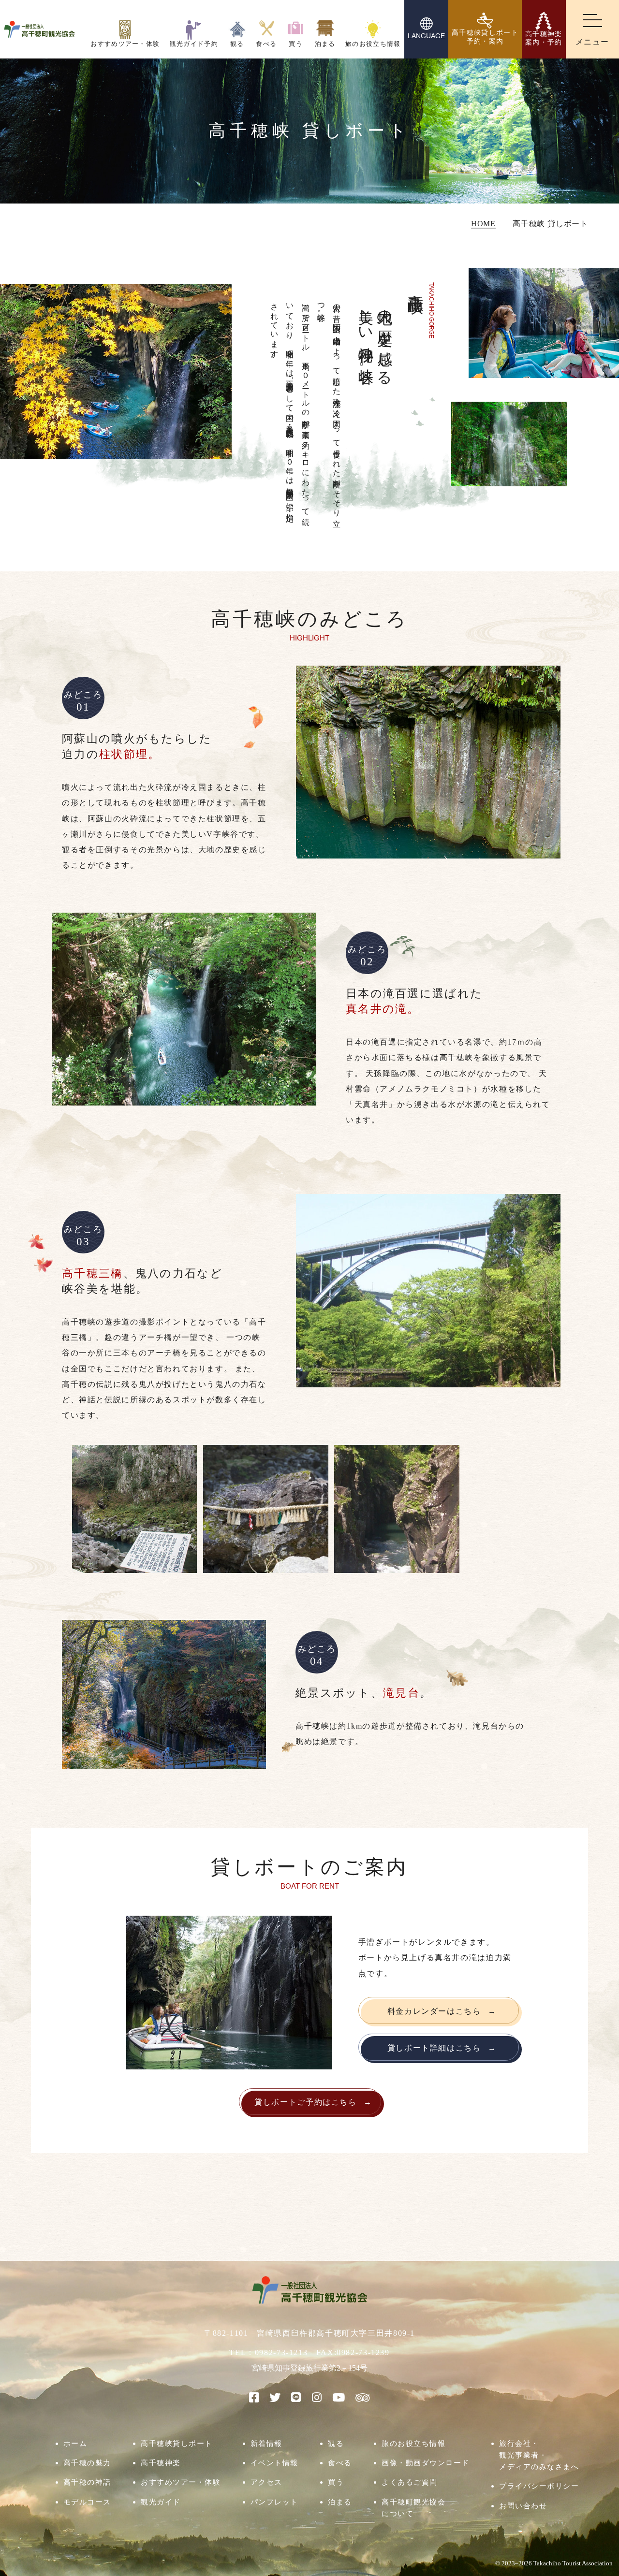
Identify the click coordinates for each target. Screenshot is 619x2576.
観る (336, 2443)
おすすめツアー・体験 (181, 2482)
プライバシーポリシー (539, 2486)
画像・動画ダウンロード (426, 2463)
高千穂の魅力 (87, 2463)
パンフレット (274, 2502)
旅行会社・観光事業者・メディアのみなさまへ (539, 2455)
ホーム (75, 2443)
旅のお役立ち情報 (413, 2443)
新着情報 (266, 2443)
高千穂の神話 (87, 2482)
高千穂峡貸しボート (177, 2443)
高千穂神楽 (161, 2463)
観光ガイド (161, 2502)
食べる (340, 2463)
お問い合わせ (523, 2506)
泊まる (340, 2502)
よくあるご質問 (410, 2482)
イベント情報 (274, 2463)
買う (336, 2482)
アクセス (266, 2482)
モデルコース (87, 2502)
